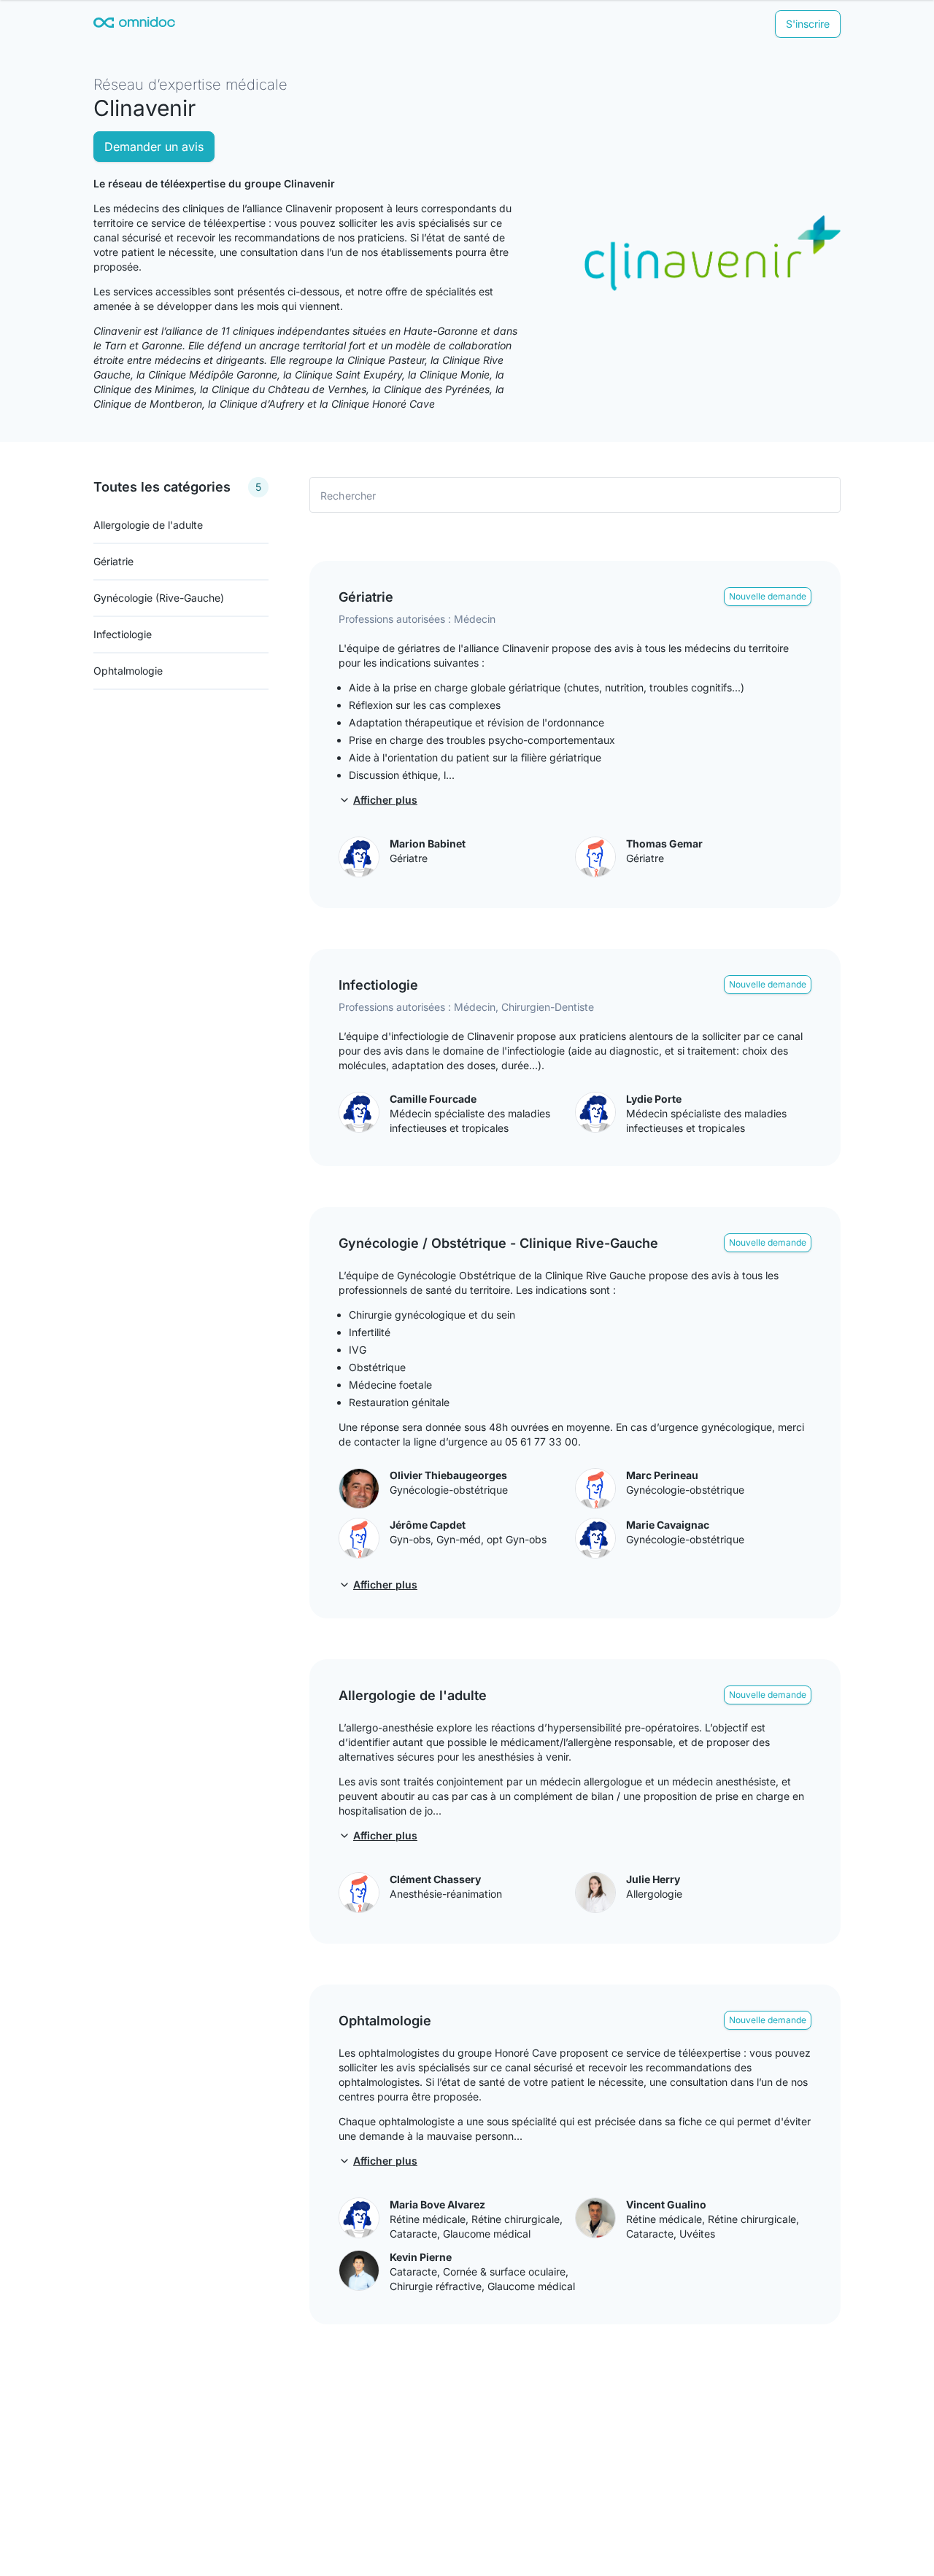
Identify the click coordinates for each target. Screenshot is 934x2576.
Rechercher (348, 495)
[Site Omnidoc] (134, 24)
